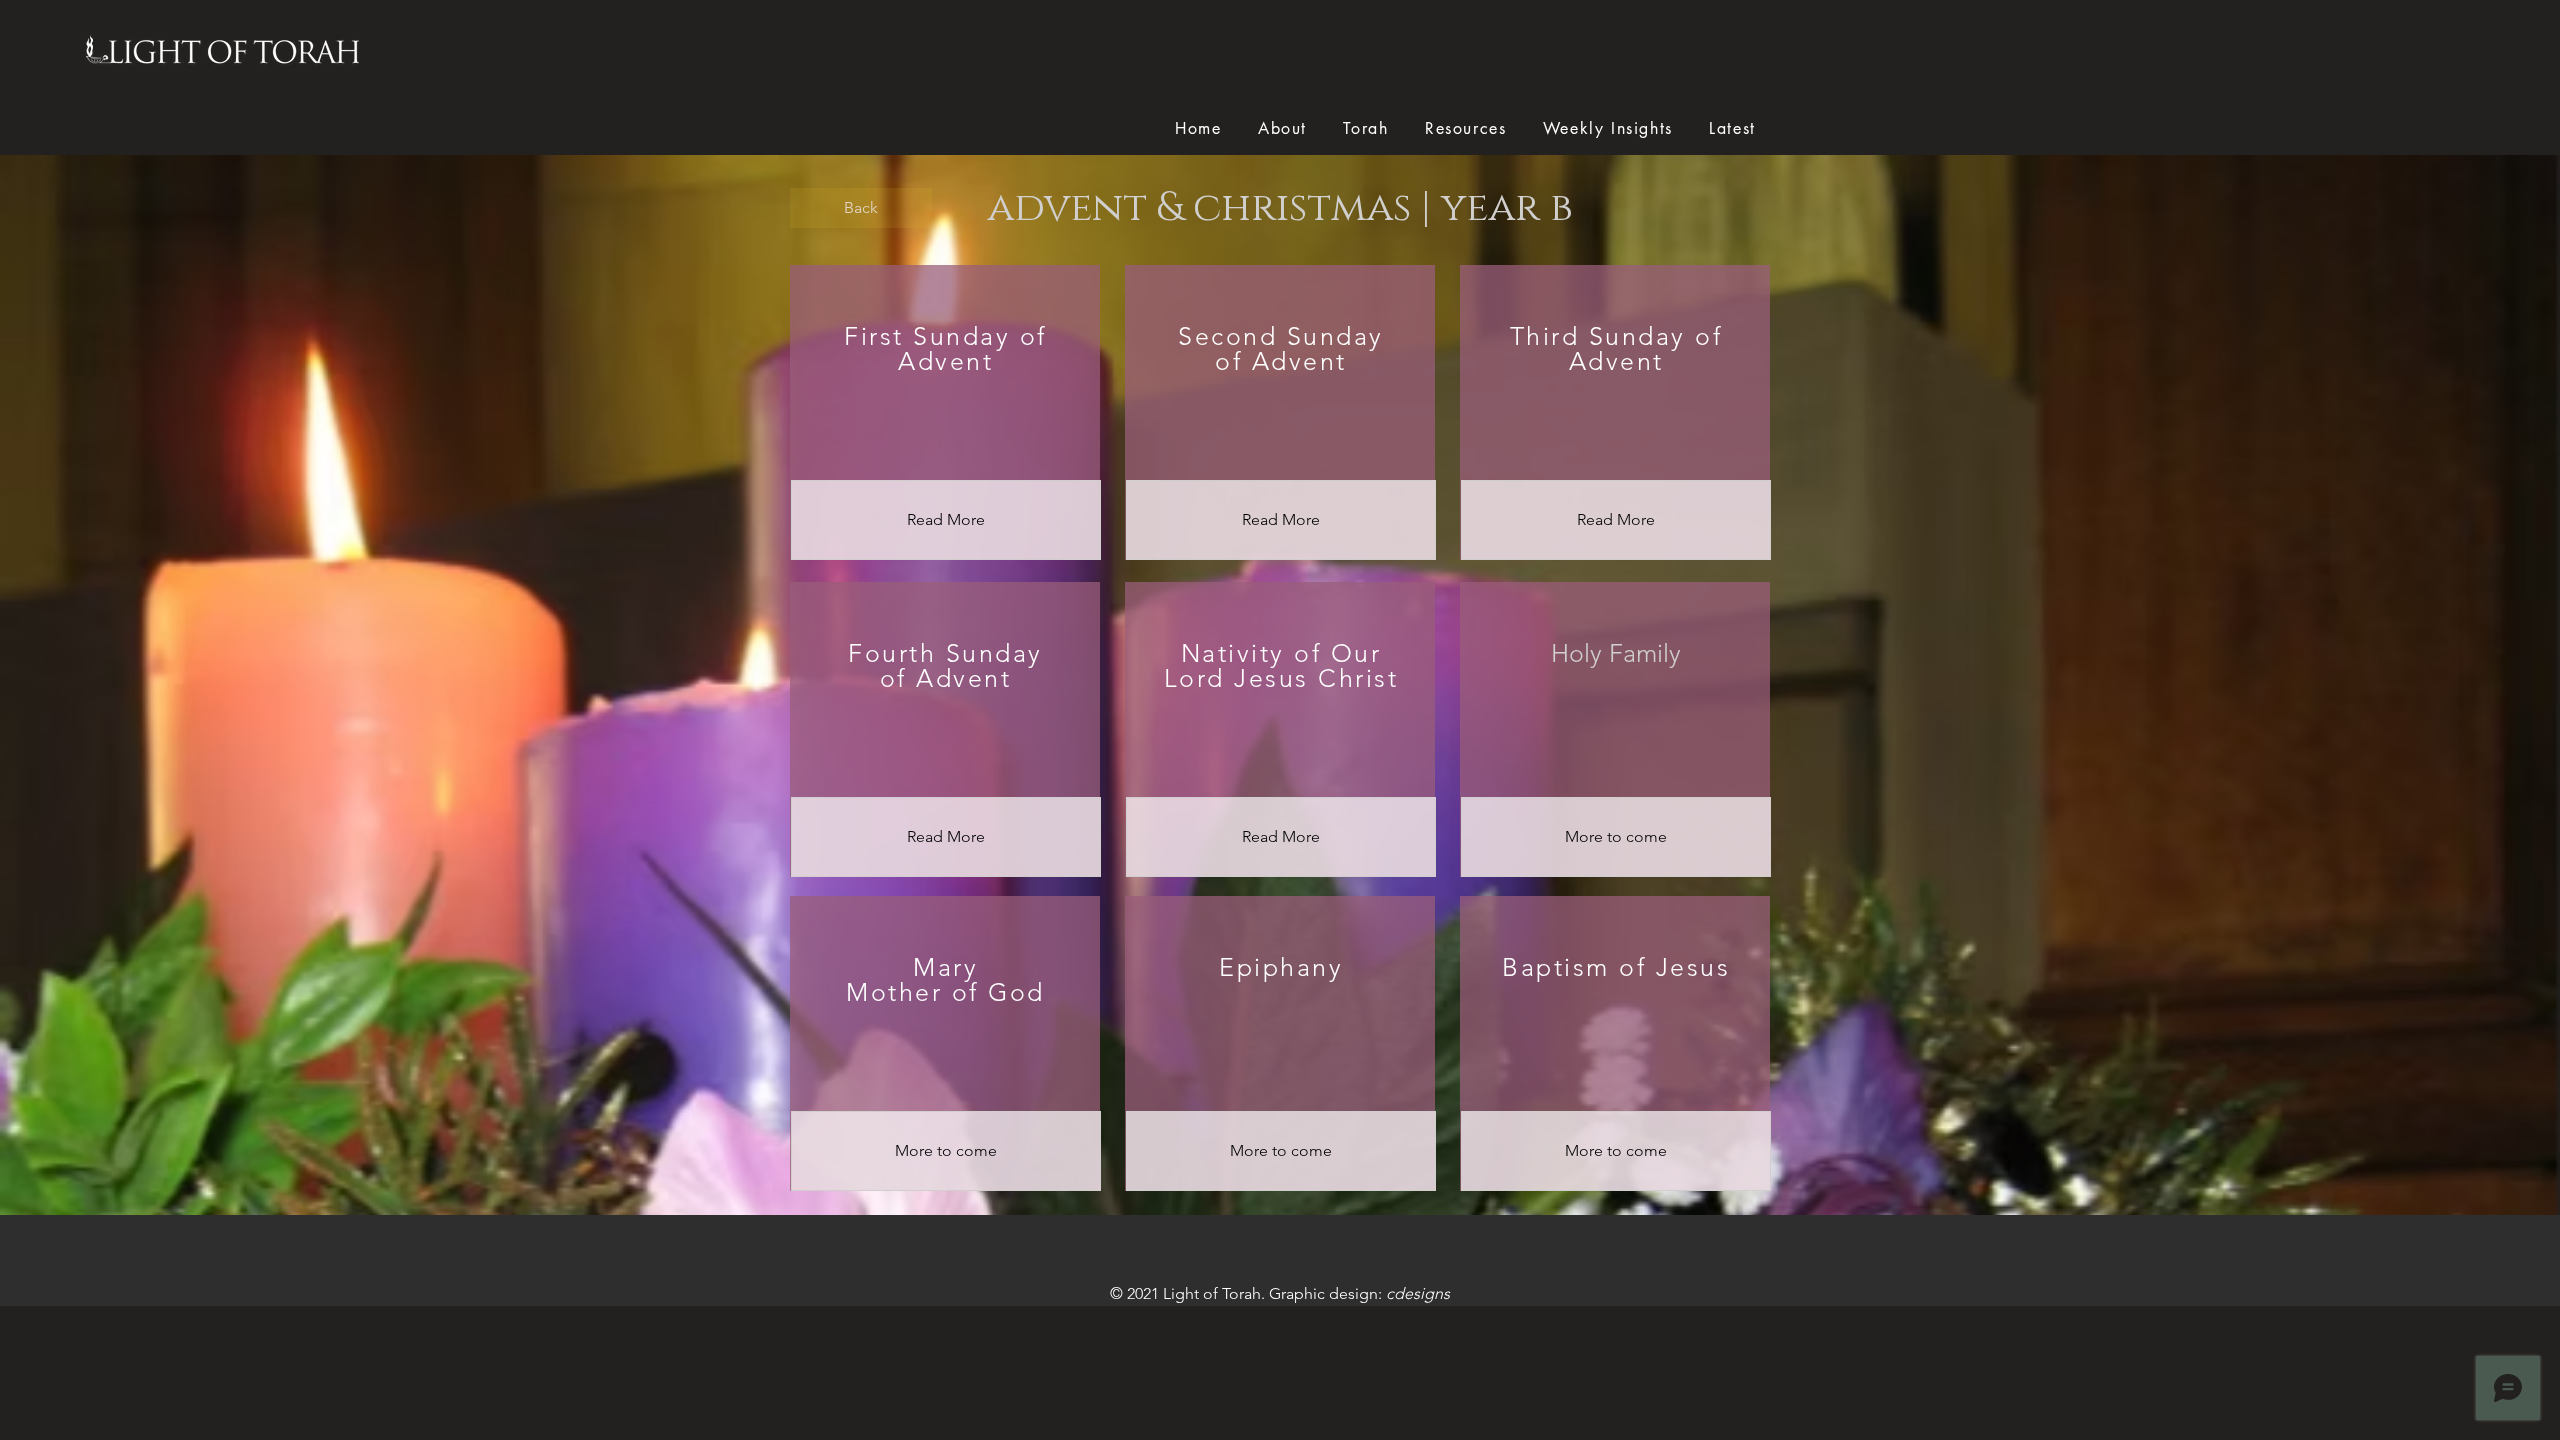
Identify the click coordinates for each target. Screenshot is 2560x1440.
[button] (1616, 837)
